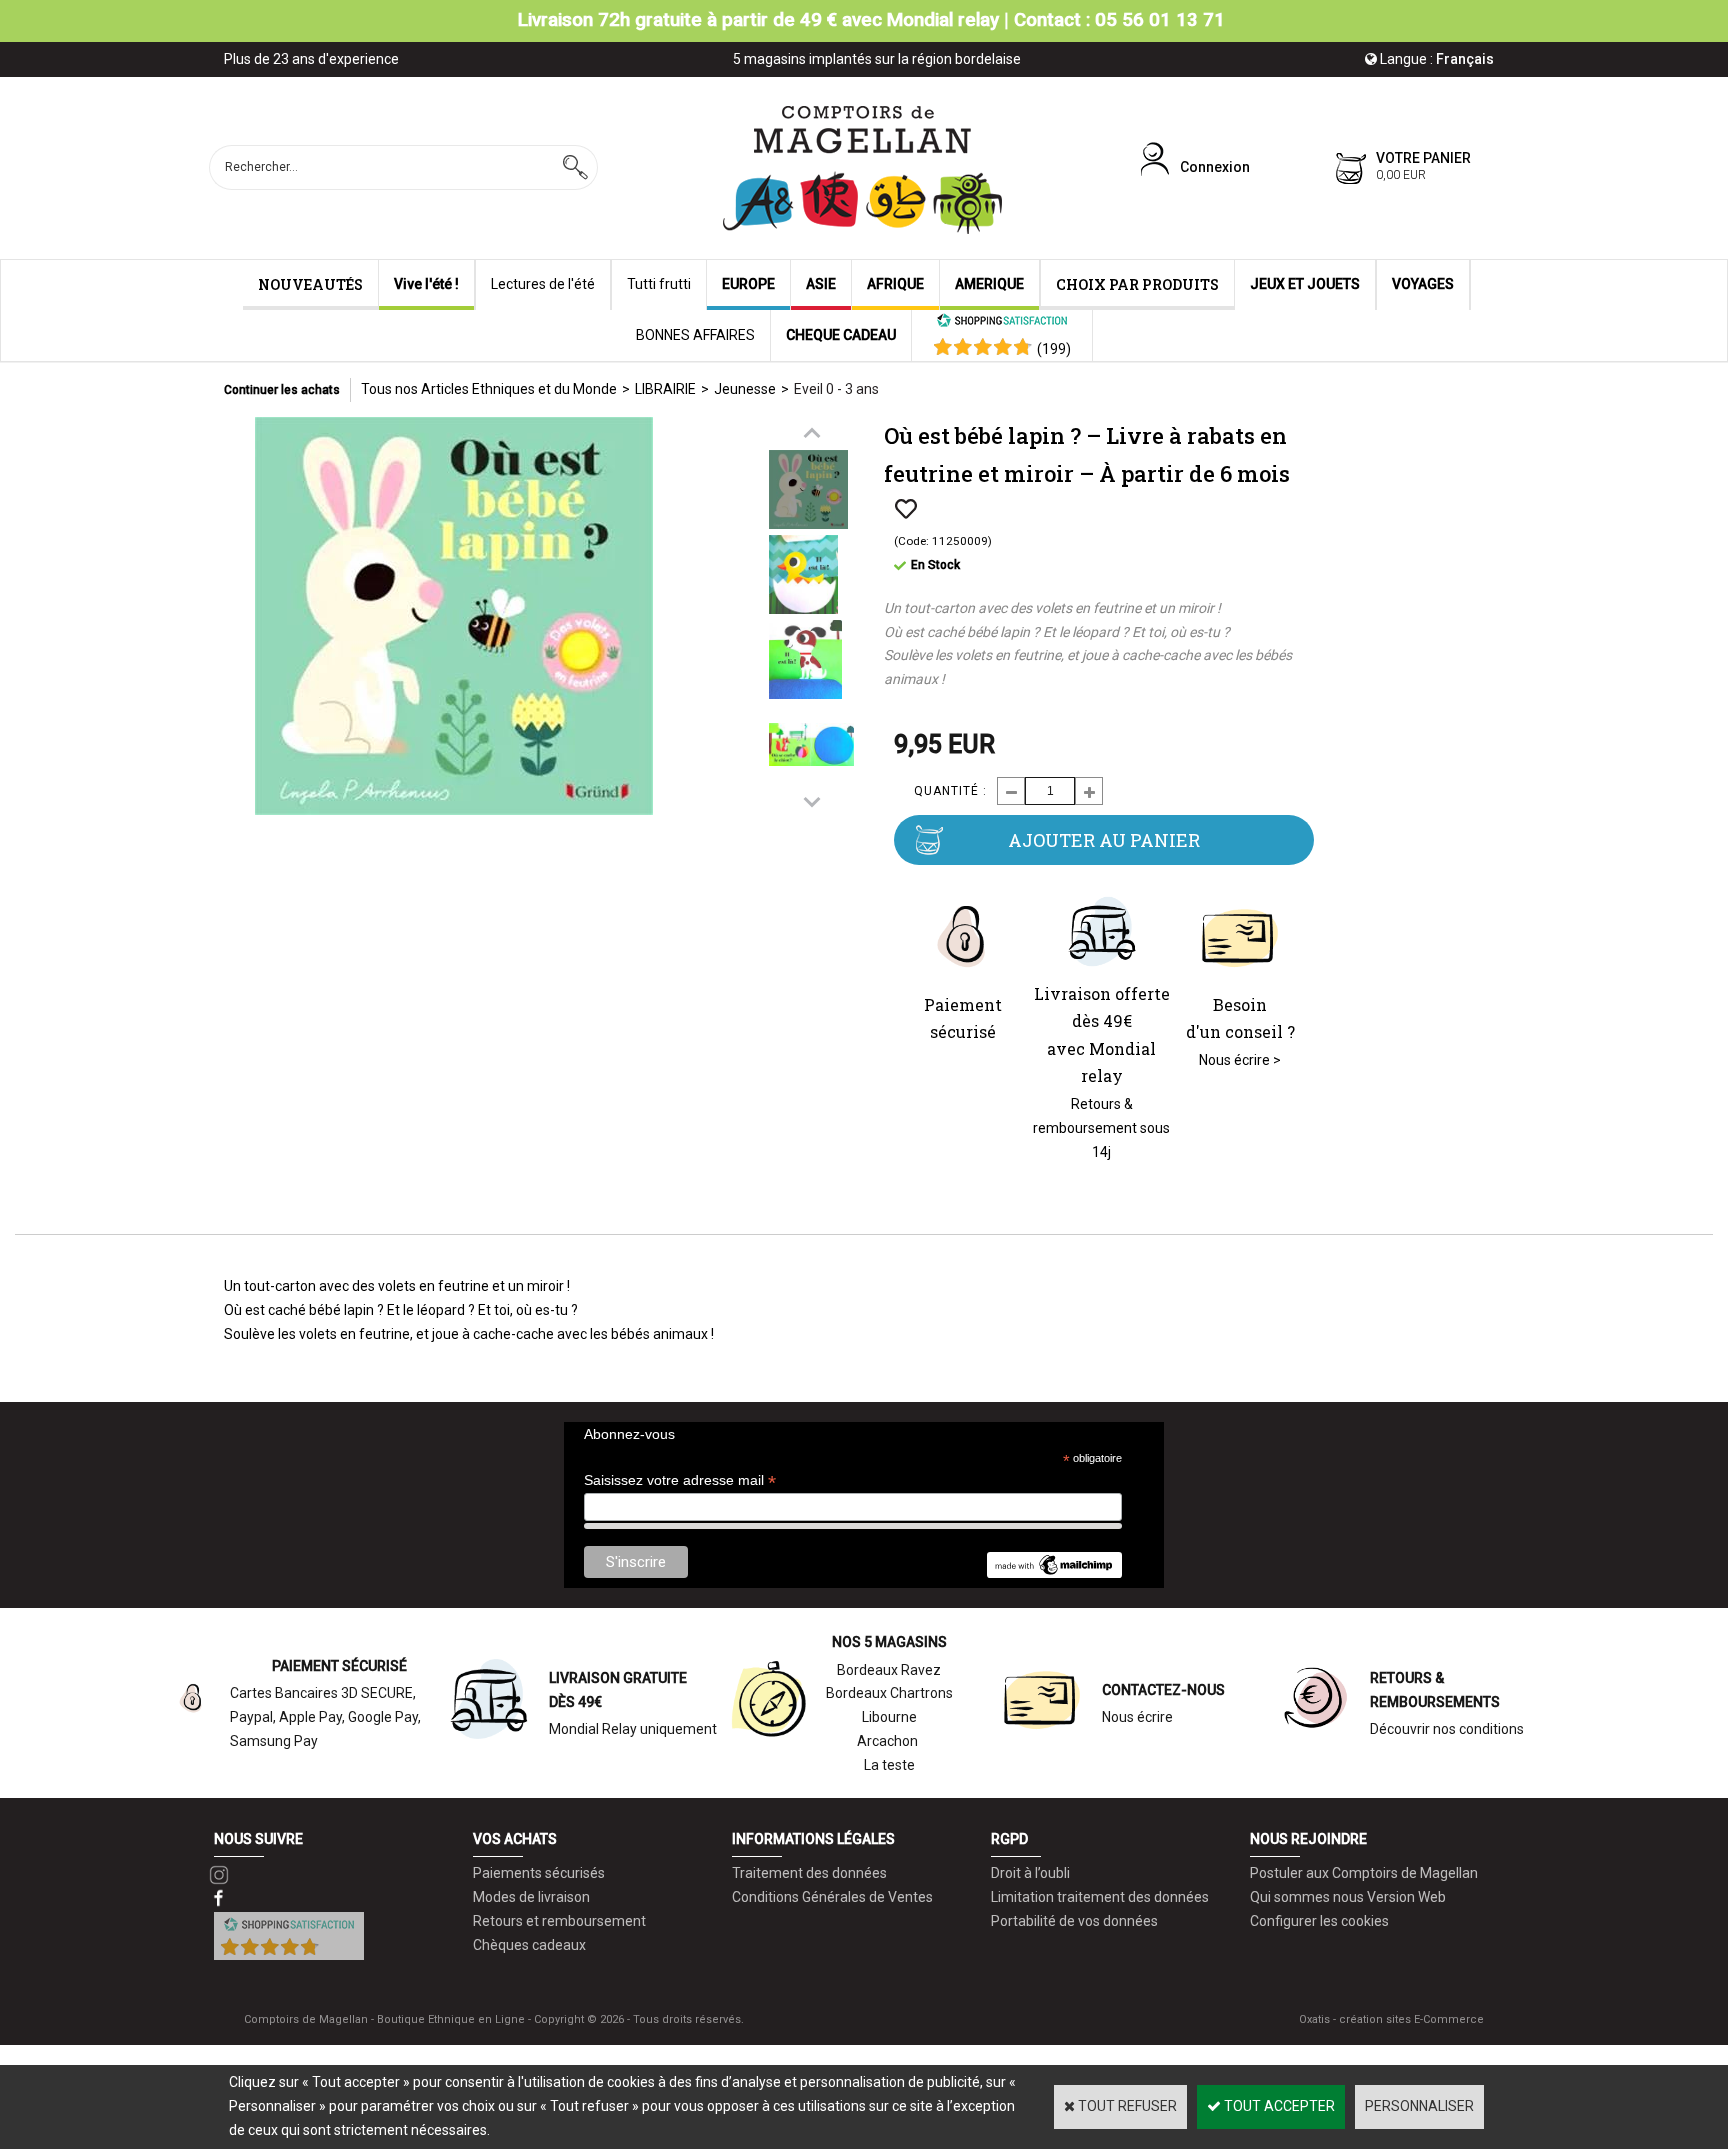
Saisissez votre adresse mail (680, 1480)
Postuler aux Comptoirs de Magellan (1364, 1873)
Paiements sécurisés (539, 1873)
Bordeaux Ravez (889, 1670)
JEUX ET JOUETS (1305, 284)
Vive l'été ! (426, 284)
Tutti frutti (659, 284)
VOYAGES (1423, 284)
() (1054, 349)
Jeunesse (745, 389)
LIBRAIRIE (665, 389)
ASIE (821, 284)
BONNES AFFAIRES (695, 335)
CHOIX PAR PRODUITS (1137, 284)
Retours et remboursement (559, 1921)
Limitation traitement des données (1100, 1897)
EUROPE (748, 284)
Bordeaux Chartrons (889, 1693)
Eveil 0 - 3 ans (836, 389)
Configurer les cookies (1319, 1921)
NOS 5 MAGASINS (889, 1642)
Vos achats (515, 1839)
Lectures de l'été (543, 284)
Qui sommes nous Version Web (1348, 1897)
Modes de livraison (531, 1897)
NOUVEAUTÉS (310, 284)
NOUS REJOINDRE (1308, 1839)
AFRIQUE (895, 284)
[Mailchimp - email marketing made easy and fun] (1054, 1573)
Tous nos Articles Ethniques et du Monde (489, 389)
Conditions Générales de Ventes (832, 1897)
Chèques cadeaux (529, 1945)
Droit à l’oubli (1030, 1873)
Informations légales (813, 1839)
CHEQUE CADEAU (841, 335)
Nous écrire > (1240, 1060)
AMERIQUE (989, 284)
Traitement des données (809, 1873)
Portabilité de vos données (1074, 1921)
